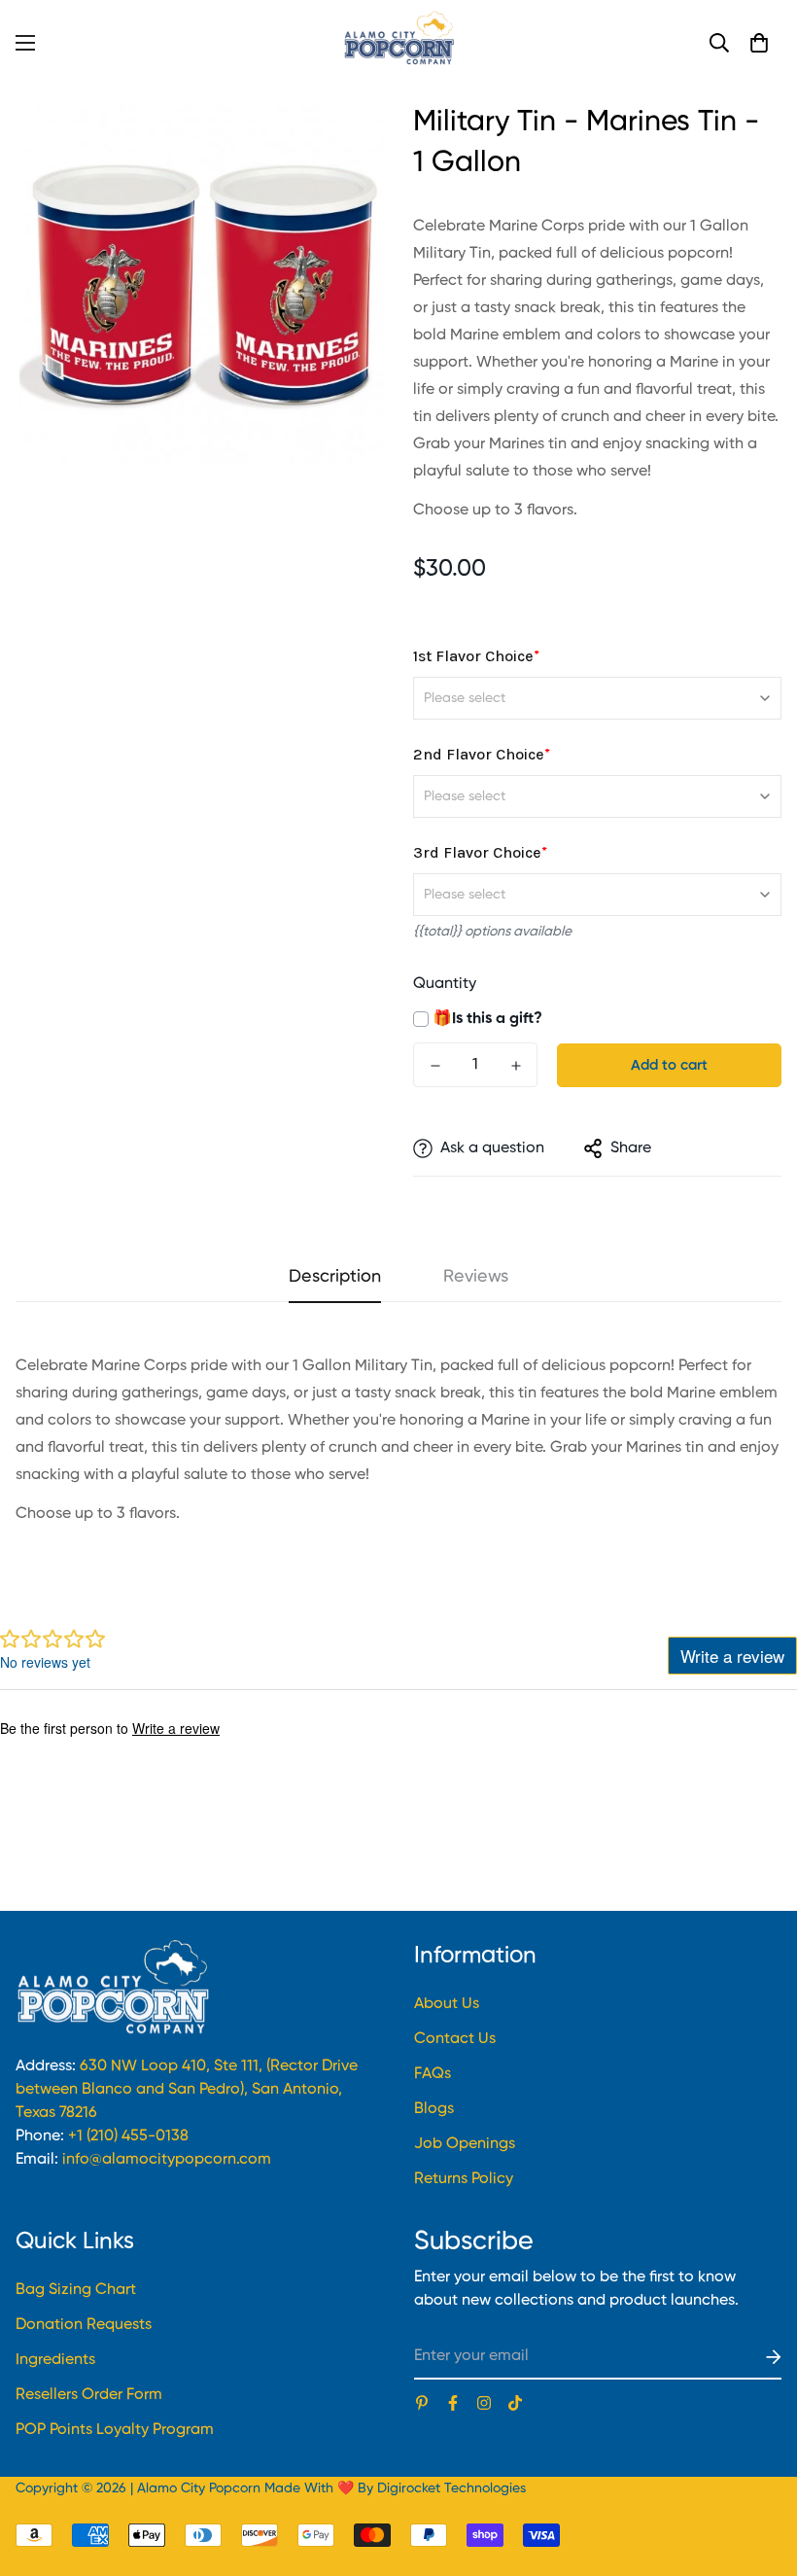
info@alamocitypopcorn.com (167, 2160)
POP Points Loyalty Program (115, 2430)
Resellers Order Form (89, 2395)
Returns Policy (464, 2179)
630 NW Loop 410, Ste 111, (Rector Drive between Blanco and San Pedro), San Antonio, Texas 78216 (187, 2090)
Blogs (434, 2109)
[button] (759, 43)
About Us (447, 2004)
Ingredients (55, 2360)
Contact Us (455, 2039)
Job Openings (465, 2144)
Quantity (445, 984)
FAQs (433, 2074)
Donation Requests (84, 2325)
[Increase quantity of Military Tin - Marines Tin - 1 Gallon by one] (516, 1066)
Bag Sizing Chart (76, 2290)
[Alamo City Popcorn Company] (398, 42)
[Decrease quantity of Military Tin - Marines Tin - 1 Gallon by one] (435, 1066)
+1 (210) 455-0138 (128, 2136)
